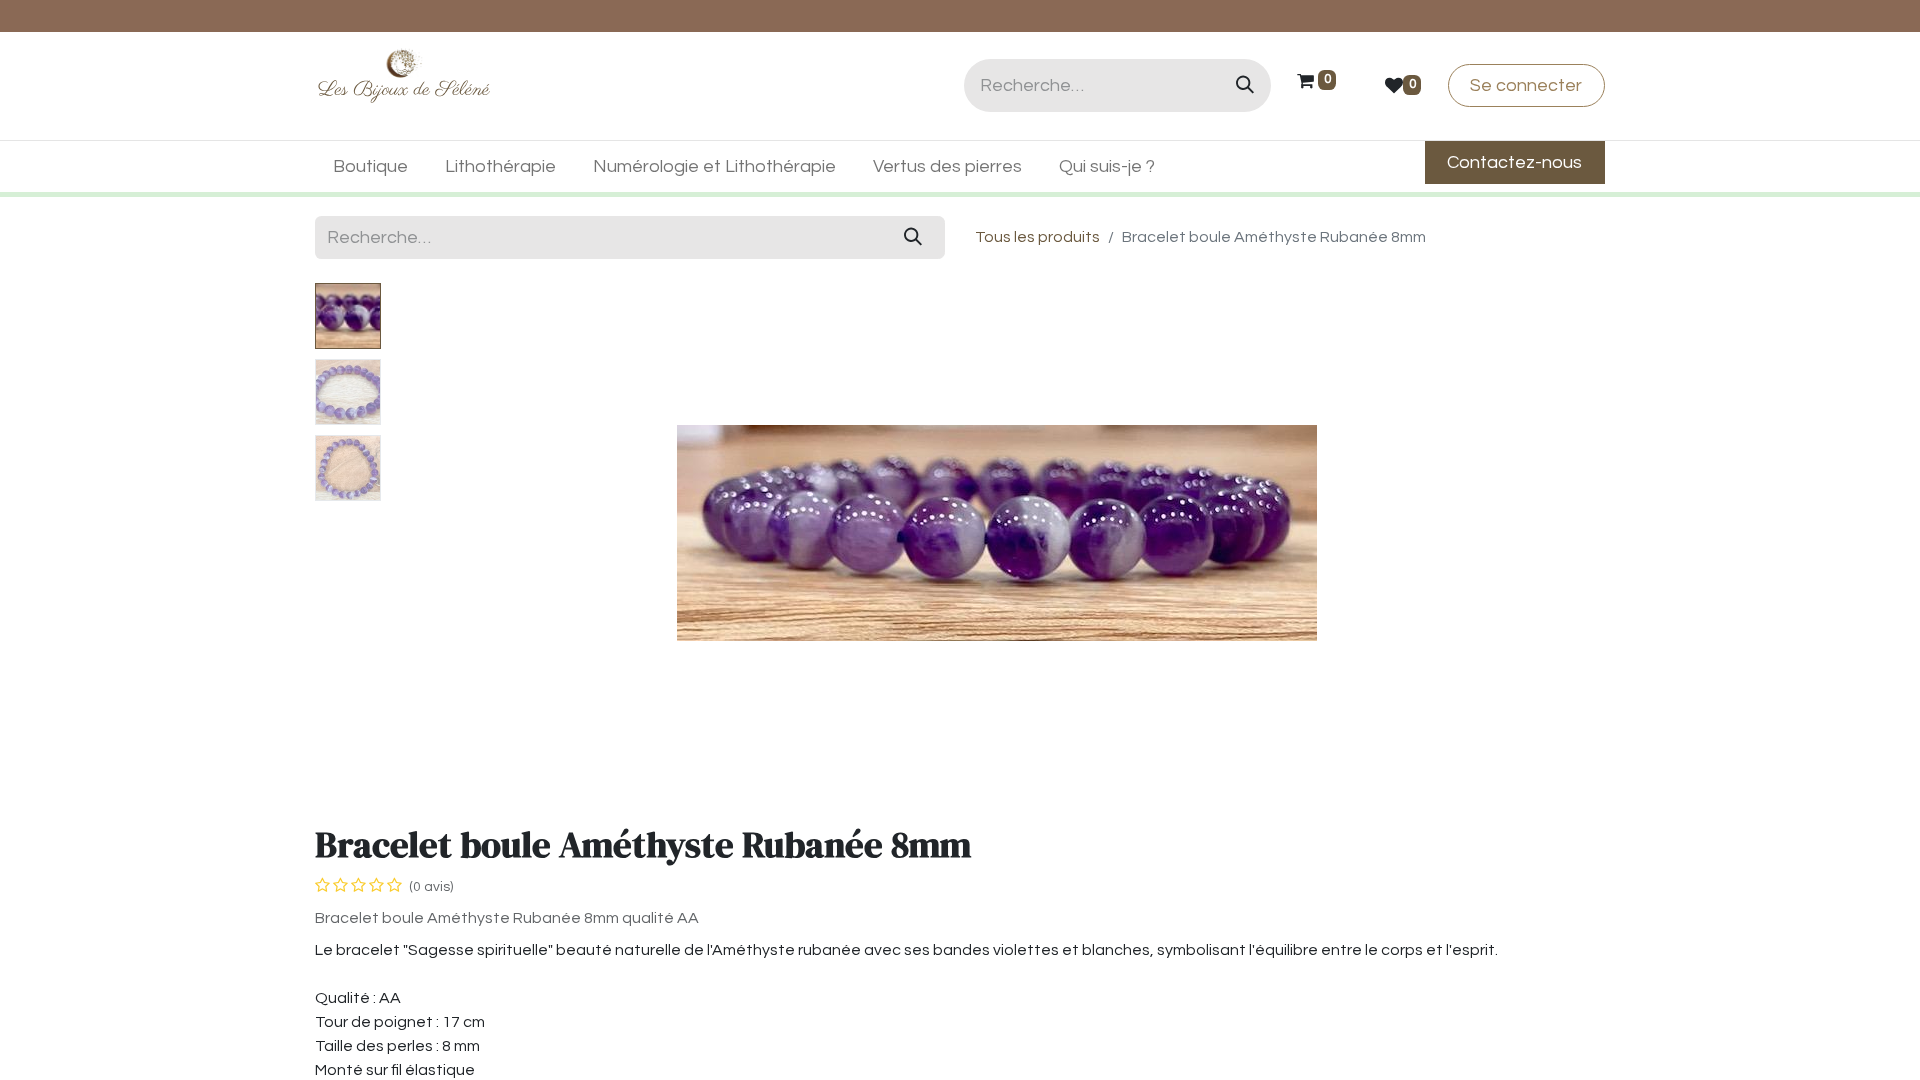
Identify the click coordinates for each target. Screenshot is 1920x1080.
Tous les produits (1037, 237)
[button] (480, 533)
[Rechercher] (1245, 85)
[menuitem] (371, 166)
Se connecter (1526, 85)
